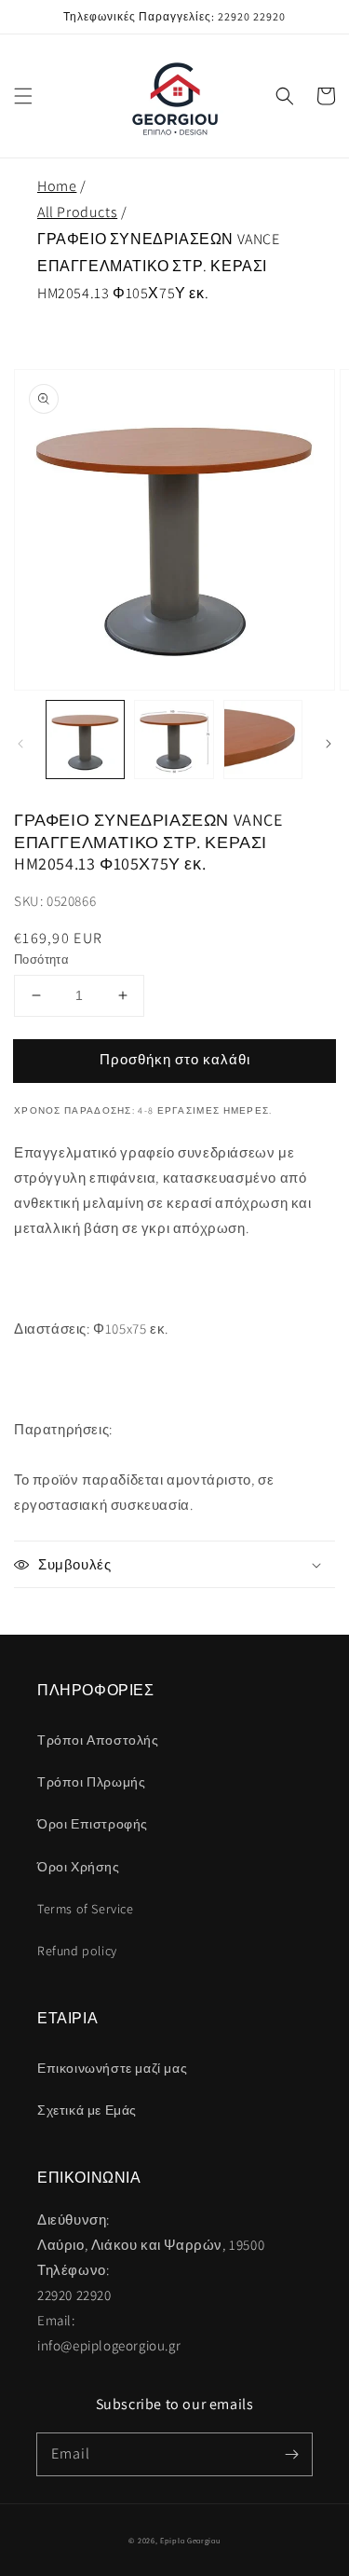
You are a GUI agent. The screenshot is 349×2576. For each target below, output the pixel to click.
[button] (23, 96)
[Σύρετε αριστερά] (20, 744)
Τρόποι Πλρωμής (91, 1782)
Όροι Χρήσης (79, 1867)
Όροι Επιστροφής (93, 1824)
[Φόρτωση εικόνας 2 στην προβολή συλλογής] (174, 740)
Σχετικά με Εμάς (87, 2110)
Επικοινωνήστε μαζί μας (112, 2068)
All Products (77, 212)
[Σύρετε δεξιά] (329, 744)
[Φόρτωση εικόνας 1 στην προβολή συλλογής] (85, 740)
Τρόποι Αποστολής (98, 1740)
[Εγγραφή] (291, 2454)
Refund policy (77, 1951)
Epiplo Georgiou (190, 2540)
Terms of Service (86, 1909)
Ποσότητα (41, 959)
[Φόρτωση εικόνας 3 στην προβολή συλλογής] (263, 740)
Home (57, 186)
